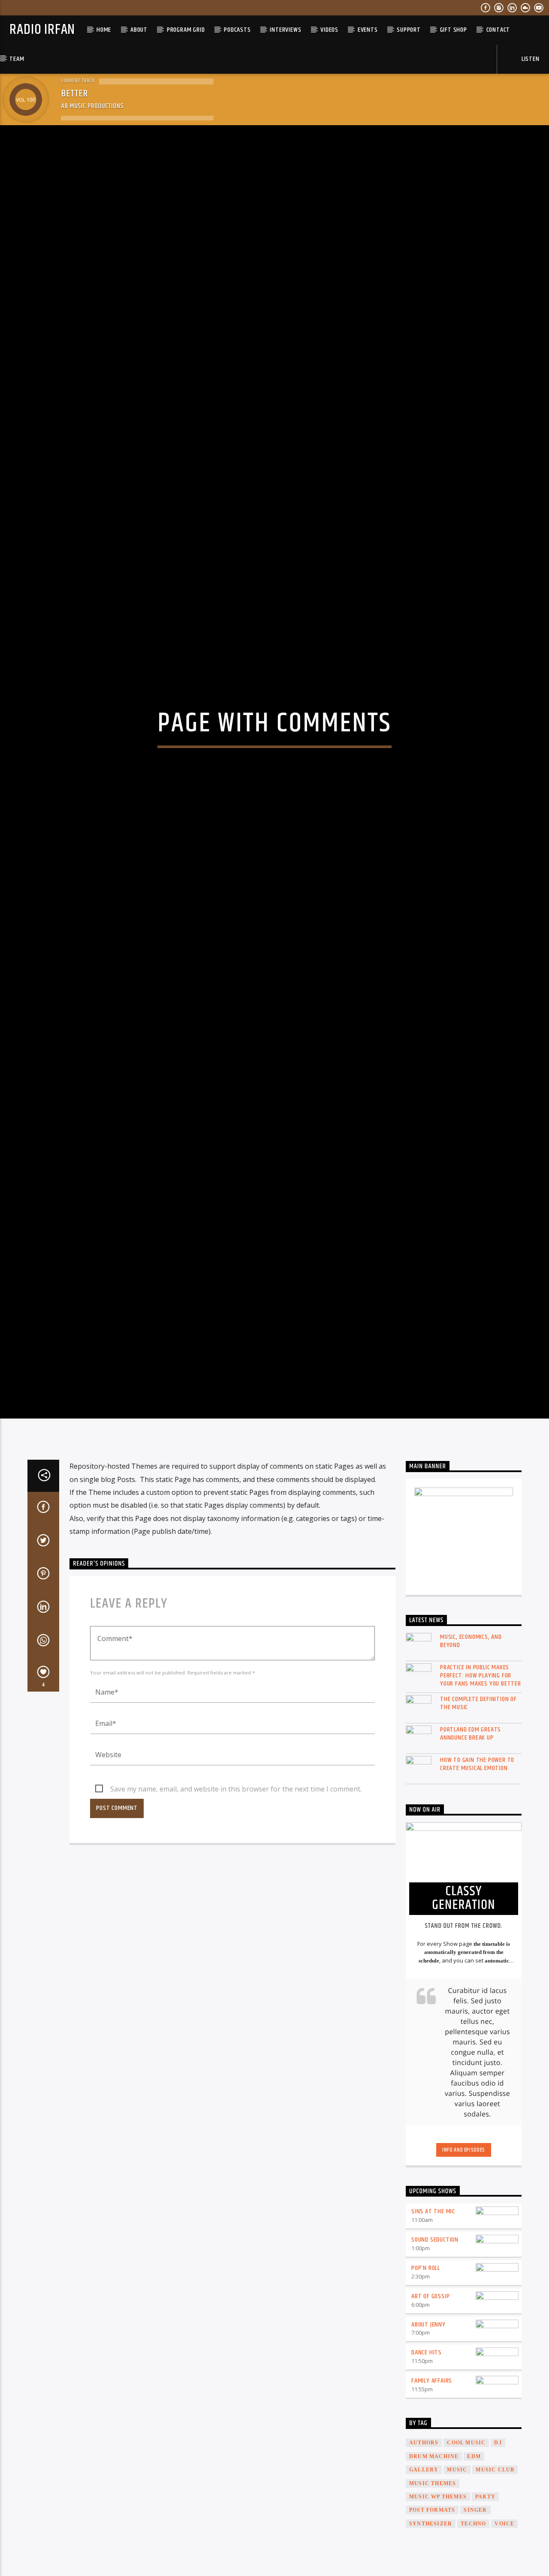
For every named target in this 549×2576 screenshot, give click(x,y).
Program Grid (186, 30)
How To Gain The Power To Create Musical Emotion (477, 1858)
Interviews (285, 30)
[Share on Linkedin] (43, 1702)
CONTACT (498, 30)
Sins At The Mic (433, 2305)
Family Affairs (432, 2475)
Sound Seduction (435, 2334)
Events (368, 30)
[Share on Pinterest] (43, 1669)
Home (104, 30)
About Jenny (428, 2418)
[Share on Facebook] (43, 1602)
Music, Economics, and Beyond (471, 1735)
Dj (498, 2537)
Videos (329, 30)
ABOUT (139, 30)
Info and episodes (464, 2244)
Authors (424, 2537)
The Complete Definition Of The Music (478, 1797)
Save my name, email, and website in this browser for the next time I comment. (236, 1883)
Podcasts (237, 30)
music (457, 2564)
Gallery (424, 2564)
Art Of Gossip (430, 2390)
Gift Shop (454, 30)
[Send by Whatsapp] (43, 1735)
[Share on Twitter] (43, 1636)
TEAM (17, 59)
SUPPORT (409, 30)
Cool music (466, 2537)
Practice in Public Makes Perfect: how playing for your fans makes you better (481, 1770)
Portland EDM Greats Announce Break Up (471, 1827)
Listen (530, 59)
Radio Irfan (42, 30)
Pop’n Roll (426, 2362)
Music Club (495, 2564)
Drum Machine (434, 2550)
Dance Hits (427, 2446)
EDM (474, 2550)
